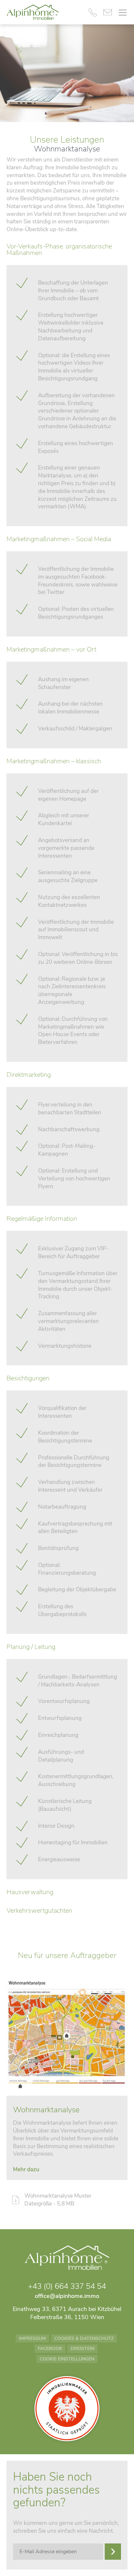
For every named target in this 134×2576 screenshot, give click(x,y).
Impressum (32, 2338)
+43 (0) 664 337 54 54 (67, 2286)
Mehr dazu (26, 2169)
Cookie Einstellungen (67, 2359)
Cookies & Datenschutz (84, 2338)
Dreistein (82, 2349)
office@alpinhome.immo (67, 2296)
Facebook (50, 2349)
